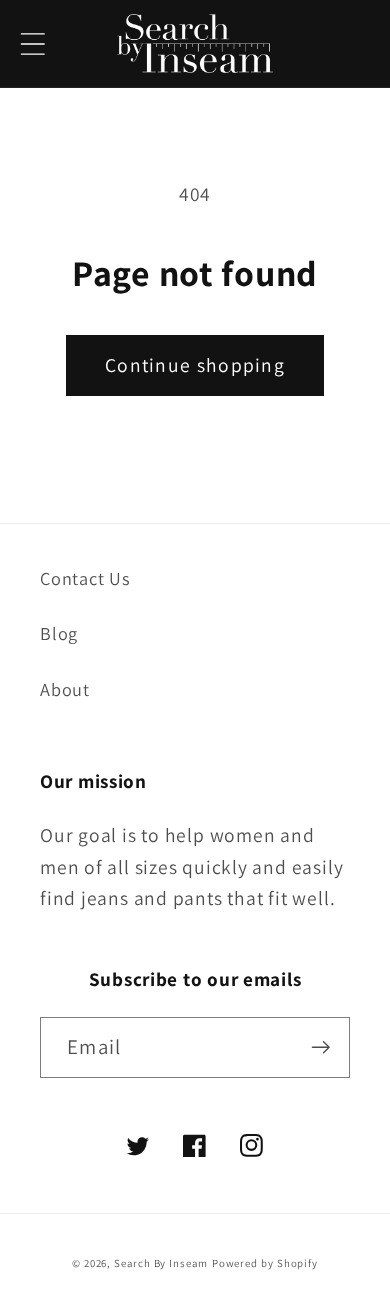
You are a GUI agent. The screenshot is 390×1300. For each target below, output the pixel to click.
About (65, 689)
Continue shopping (195, 365)
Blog (59, 633)
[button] (32, 43)
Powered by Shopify (265, 1263)
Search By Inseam (161, 1263)
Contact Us (85, 578)
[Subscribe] (320, 1047)
